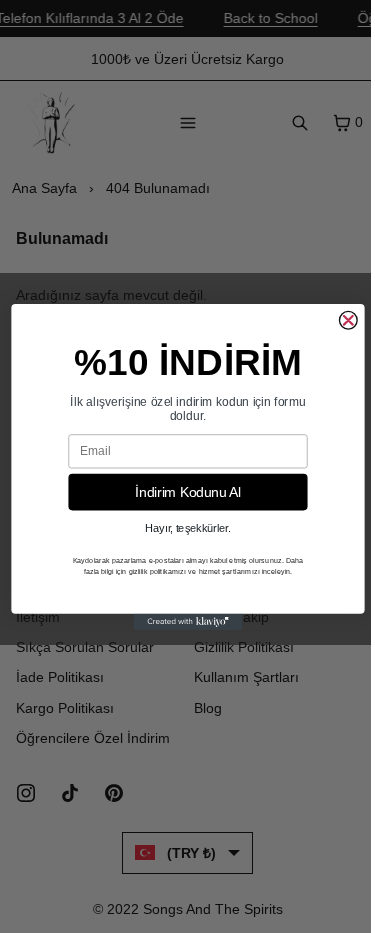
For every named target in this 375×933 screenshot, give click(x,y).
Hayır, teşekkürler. (188, 528)
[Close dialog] (348, 320)
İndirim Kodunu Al (188, 491)
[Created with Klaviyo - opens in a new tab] (187, 621)
